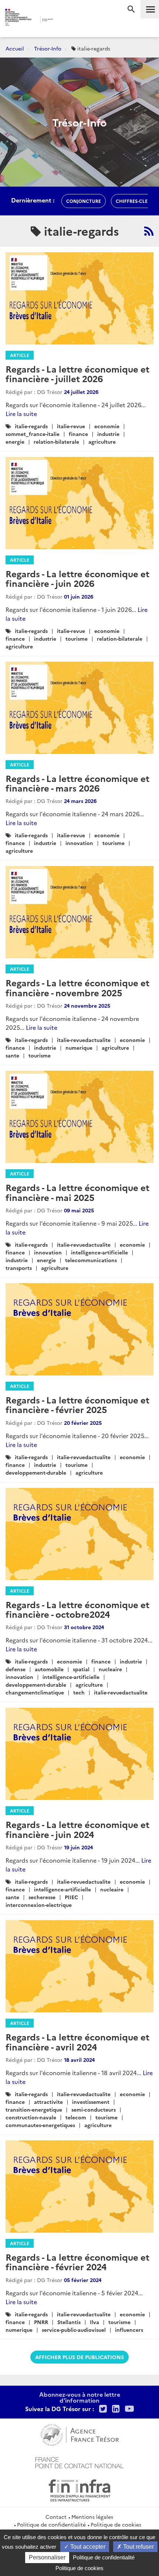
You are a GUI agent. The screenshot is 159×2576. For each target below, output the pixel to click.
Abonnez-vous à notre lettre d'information (80, 2397)
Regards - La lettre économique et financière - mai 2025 (77, 1192)
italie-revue (71, 426)
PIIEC (71, 1897)
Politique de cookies (116, 2524)
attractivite (48, 2102)
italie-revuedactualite (84, 1040)
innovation (79, 843)
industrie (108, 434)
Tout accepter (87, 2547)
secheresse (42, 1897)
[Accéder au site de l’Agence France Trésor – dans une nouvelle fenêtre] (80, 2434)
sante (12, 1055)
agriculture (102, 442)
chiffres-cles (133, 201)
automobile (49, 1669)
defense (16, 1669)
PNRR (41, 2322)
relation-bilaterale (56, 442)
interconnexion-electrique (39, 1905)
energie (15, 442)
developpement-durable (36, 1472)
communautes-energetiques (40, 2125)
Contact (56, 2517)
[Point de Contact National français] (79, 2462)
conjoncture (84, 201)
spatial (81, 1669)
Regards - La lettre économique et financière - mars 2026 (77, 783)
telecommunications (91, 1260)
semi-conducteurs (94, 2109)
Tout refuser (138, 2547)
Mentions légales (92, 2517)
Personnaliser (47, 2557)
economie (107, 426)
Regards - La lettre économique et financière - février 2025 (77, 1404)
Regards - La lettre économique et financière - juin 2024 (77, 1829)
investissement (91, 2102)
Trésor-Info (48, 48)
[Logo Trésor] (67, 20)
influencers (129, 2330)
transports (19, 1268)
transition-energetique (34, 2109)
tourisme (77, 638)
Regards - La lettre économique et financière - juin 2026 (77, 578)
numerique (79, 1048)
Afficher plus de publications (79, 2357)
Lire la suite (21, 413)
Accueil (15, 48)
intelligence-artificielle (99, 1252)
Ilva (94, 2322)
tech (79, 1692)
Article (20, 355)
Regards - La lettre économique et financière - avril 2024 (77, 2041)
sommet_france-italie (33, 434)
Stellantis (69, 2322)
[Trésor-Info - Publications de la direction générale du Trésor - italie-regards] (149, 231)
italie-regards (31, 426)
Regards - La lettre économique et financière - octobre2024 (77, 1609)
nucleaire (110, 1669)
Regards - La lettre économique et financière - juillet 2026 (77, 373)
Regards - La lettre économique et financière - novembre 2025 (77, 987)
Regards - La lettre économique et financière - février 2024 (77, 2262)
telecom (76, 2117)
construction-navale (31, 2117)
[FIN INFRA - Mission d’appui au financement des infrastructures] (79, 2489)
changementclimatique (35, 1692)
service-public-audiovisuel (74, 2330)
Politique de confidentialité (51, 2524)
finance (78, 434)
